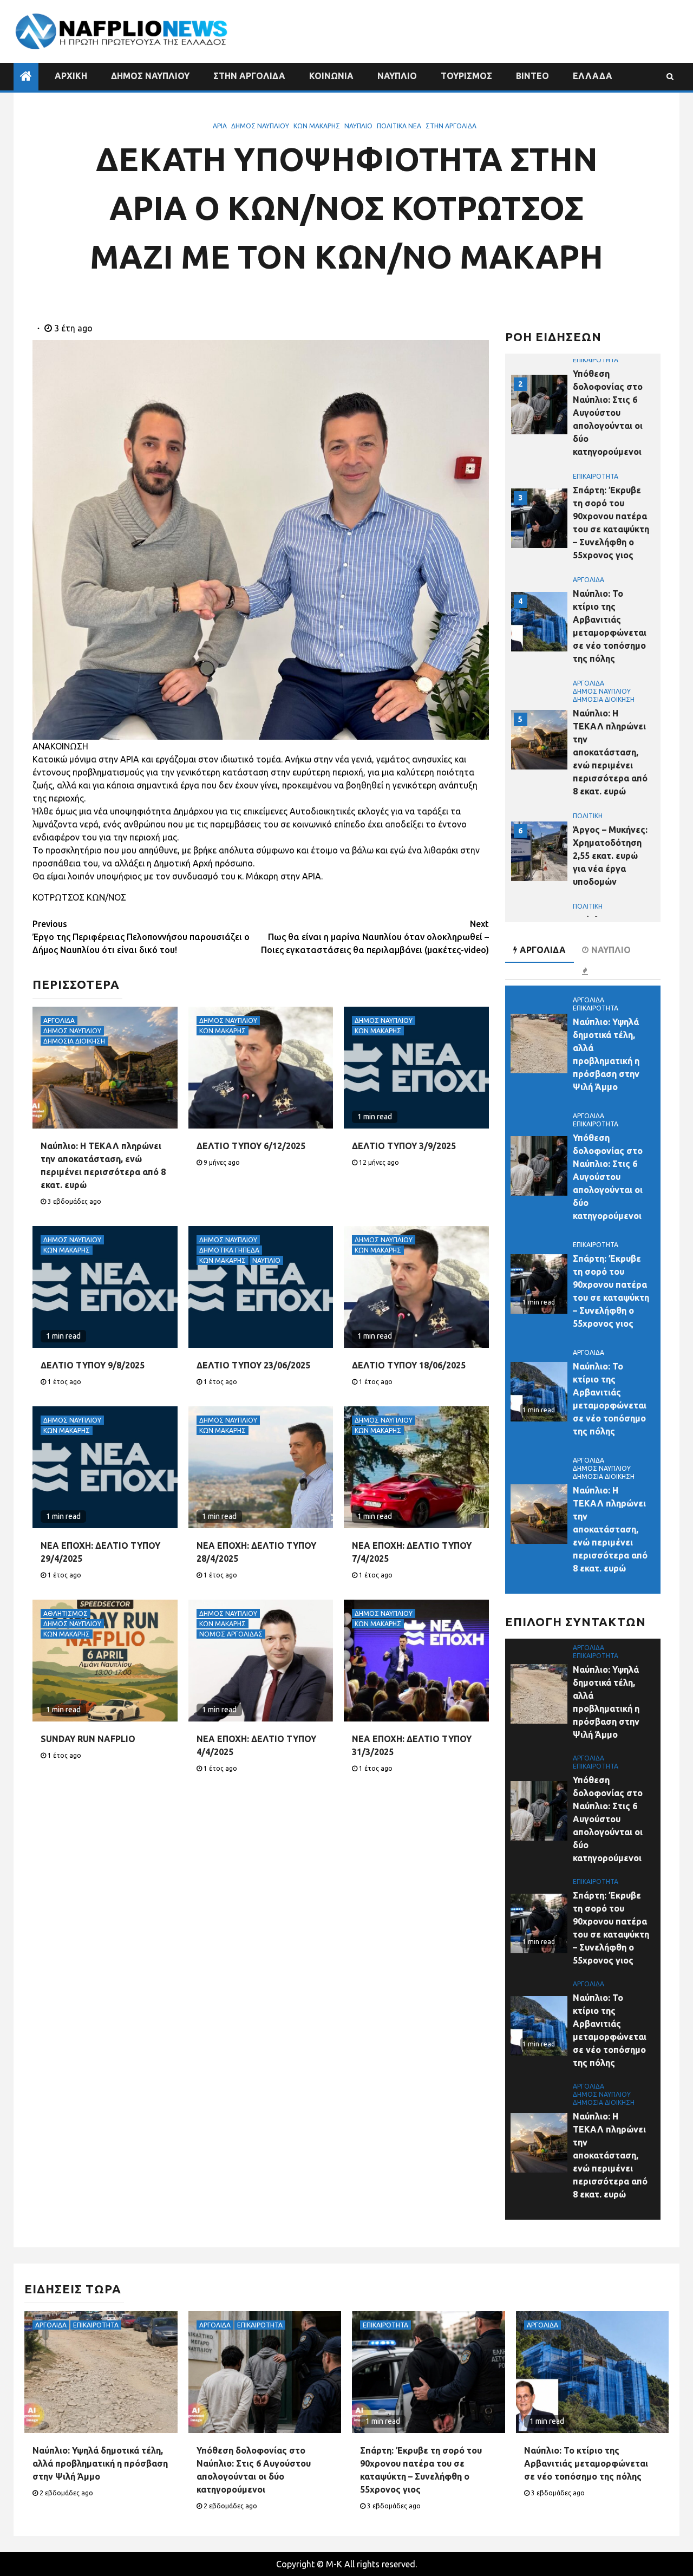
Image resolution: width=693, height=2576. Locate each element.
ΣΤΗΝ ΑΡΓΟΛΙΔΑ (249, 76)
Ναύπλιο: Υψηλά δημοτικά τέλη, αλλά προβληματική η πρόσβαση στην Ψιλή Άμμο (100, 2463)
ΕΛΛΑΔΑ (593, 76)
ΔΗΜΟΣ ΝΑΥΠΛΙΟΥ (150, 76)
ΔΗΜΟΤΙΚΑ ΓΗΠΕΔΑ (229, 1250)
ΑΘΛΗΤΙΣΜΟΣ (66, 1613)
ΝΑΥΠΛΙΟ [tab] (611, 950)
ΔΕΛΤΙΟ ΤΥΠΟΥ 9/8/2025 (93, 1365)
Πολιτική (588, 816)
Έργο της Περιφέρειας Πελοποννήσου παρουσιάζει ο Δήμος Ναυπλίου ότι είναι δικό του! (141, 937)
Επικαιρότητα (596, 360)
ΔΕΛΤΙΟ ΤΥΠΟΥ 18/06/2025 (409, 1365)
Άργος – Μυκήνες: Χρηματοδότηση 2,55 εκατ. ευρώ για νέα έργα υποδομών (610, 856)
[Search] (670, 76)
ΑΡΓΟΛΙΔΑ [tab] (543, 950)
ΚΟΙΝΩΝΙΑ (331, 76)
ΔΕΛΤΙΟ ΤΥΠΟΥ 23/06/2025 (253, 1365)
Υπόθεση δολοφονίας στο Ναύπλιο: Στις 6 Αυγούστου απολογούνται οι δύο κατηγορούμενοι (608, 413)
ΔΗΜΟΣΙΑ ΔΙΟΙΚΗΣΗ (74, 1041)
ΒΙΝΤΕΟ (532, 76)
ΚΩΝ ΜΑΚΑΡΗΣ (317, 126)
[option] (583, 410)
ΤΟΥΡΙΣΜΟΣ (466, 76)
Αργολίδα (59, 1020)
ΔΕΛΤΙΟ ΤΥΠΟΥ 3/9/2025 (404, 1146)
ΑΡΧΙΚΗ (71, 76)
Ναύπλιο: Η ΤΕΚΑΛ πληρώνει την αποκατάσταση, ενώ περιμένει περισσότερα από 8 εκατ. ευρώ (610, 752)
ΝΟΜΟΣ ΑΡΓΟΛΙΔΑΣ (231, 1634)
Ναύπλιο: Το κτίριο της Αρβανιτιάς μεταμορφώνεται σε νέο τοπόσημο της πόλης (586, 2463)
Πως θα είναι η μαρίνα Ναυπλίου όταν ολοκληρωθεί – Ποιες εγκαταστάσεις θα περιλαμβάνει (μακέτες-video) (375, 937)
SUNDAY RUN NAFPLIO (88, 1739)
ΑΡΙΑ (220, 126)
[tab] (586, 971)
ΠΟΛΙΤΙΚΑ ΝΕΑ (399, 126)
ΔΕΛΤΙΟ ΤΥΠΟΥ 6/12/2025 (251, 1146)
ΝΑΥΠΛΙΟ (397, 76)
